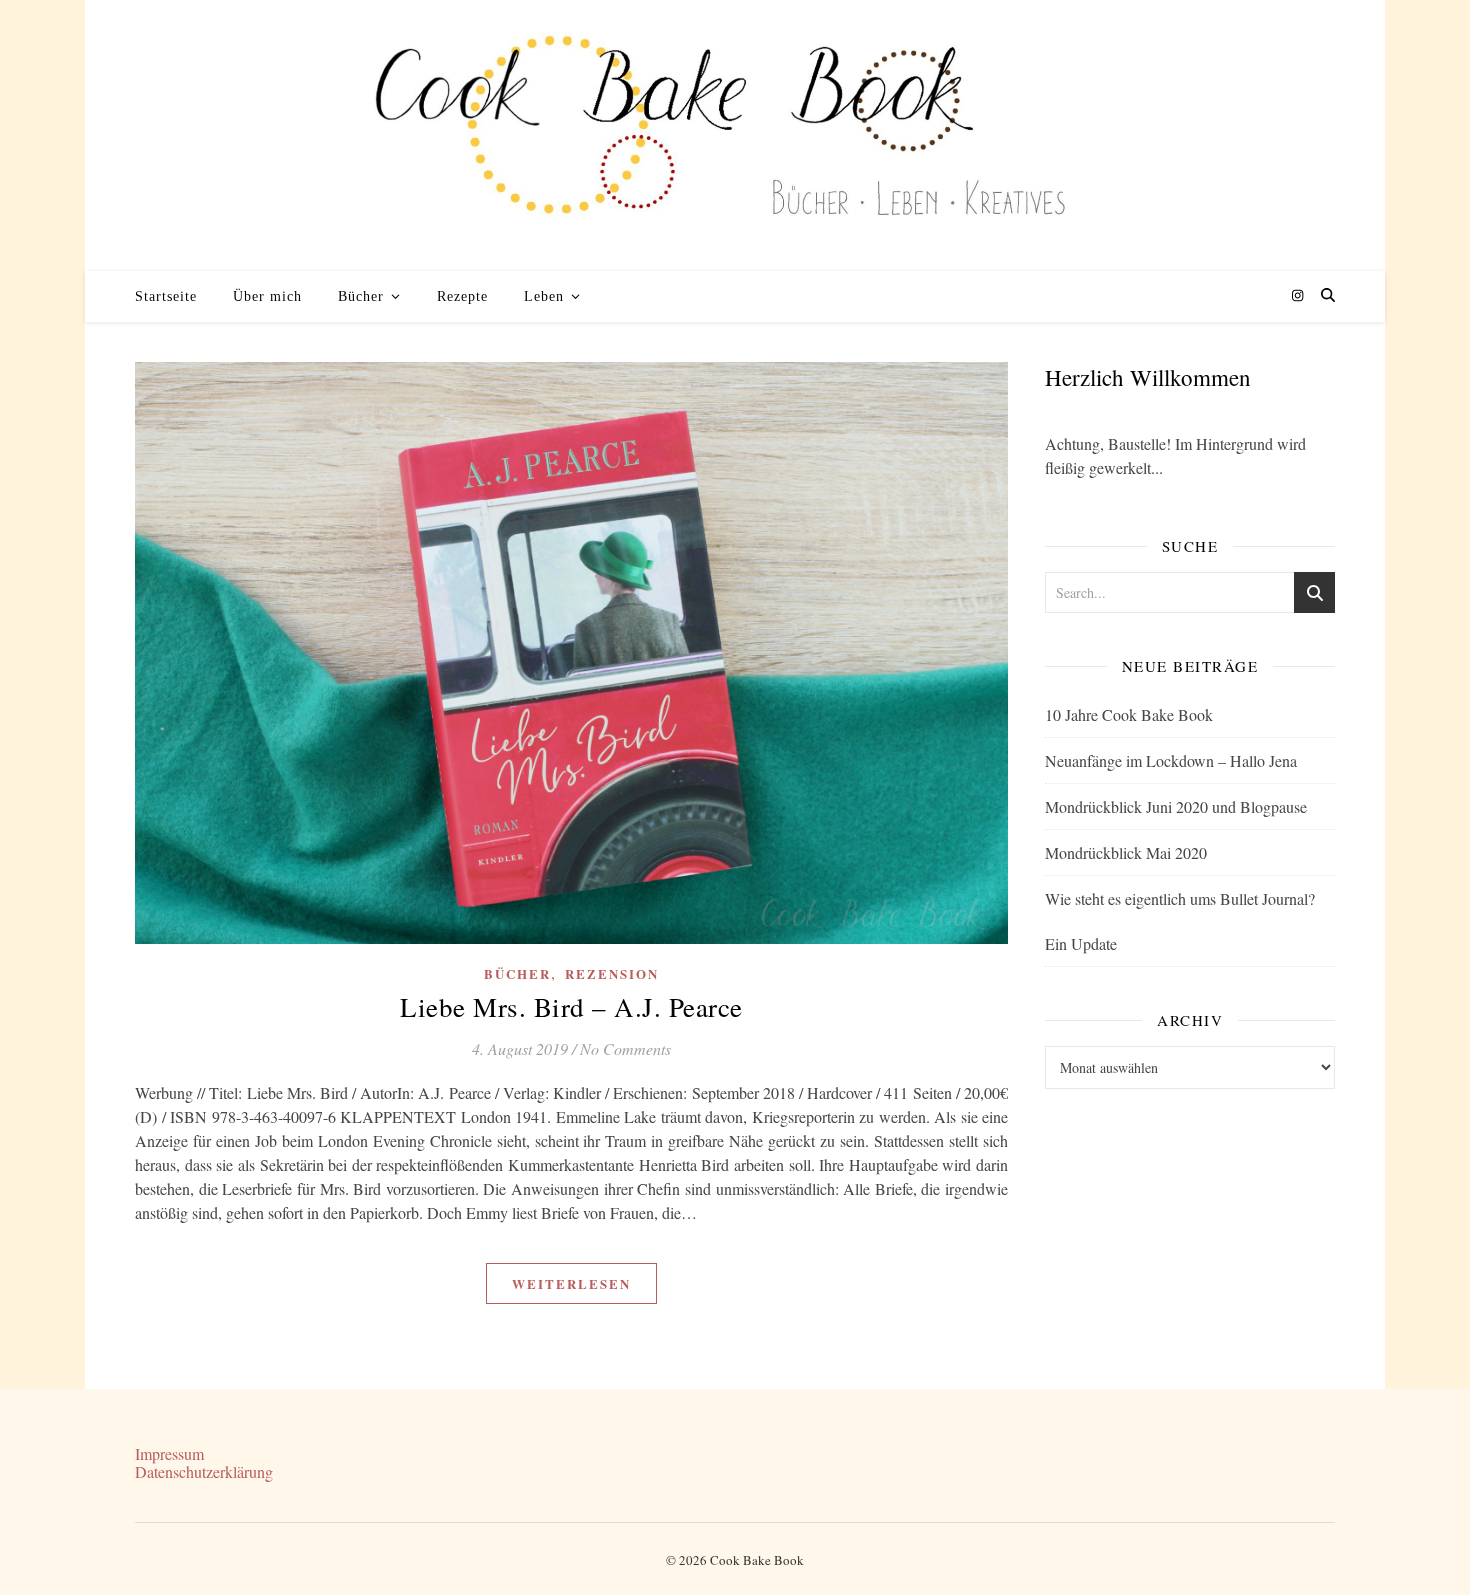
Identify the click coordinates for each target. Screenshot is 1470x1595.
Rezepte (462, 296)
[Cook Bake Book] (735, 135)
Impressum (169, 1453)
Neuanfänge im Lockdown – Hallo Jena (1171, 760)
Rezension (612, 973)
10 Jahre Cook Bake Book (1129, 714)
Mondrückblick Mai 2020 (1126, 852)
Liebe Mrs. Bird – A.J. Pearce (571, 1007)
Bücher (361, 296)
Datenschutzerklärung (204, 1471)
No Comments (625, 1048)
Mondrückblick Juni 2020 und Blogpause (1176, 806)
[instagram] (1297, 296)
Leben (544, 296)
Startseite (166, 296)
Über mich (267, 296)
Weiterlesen (571, 1283)
